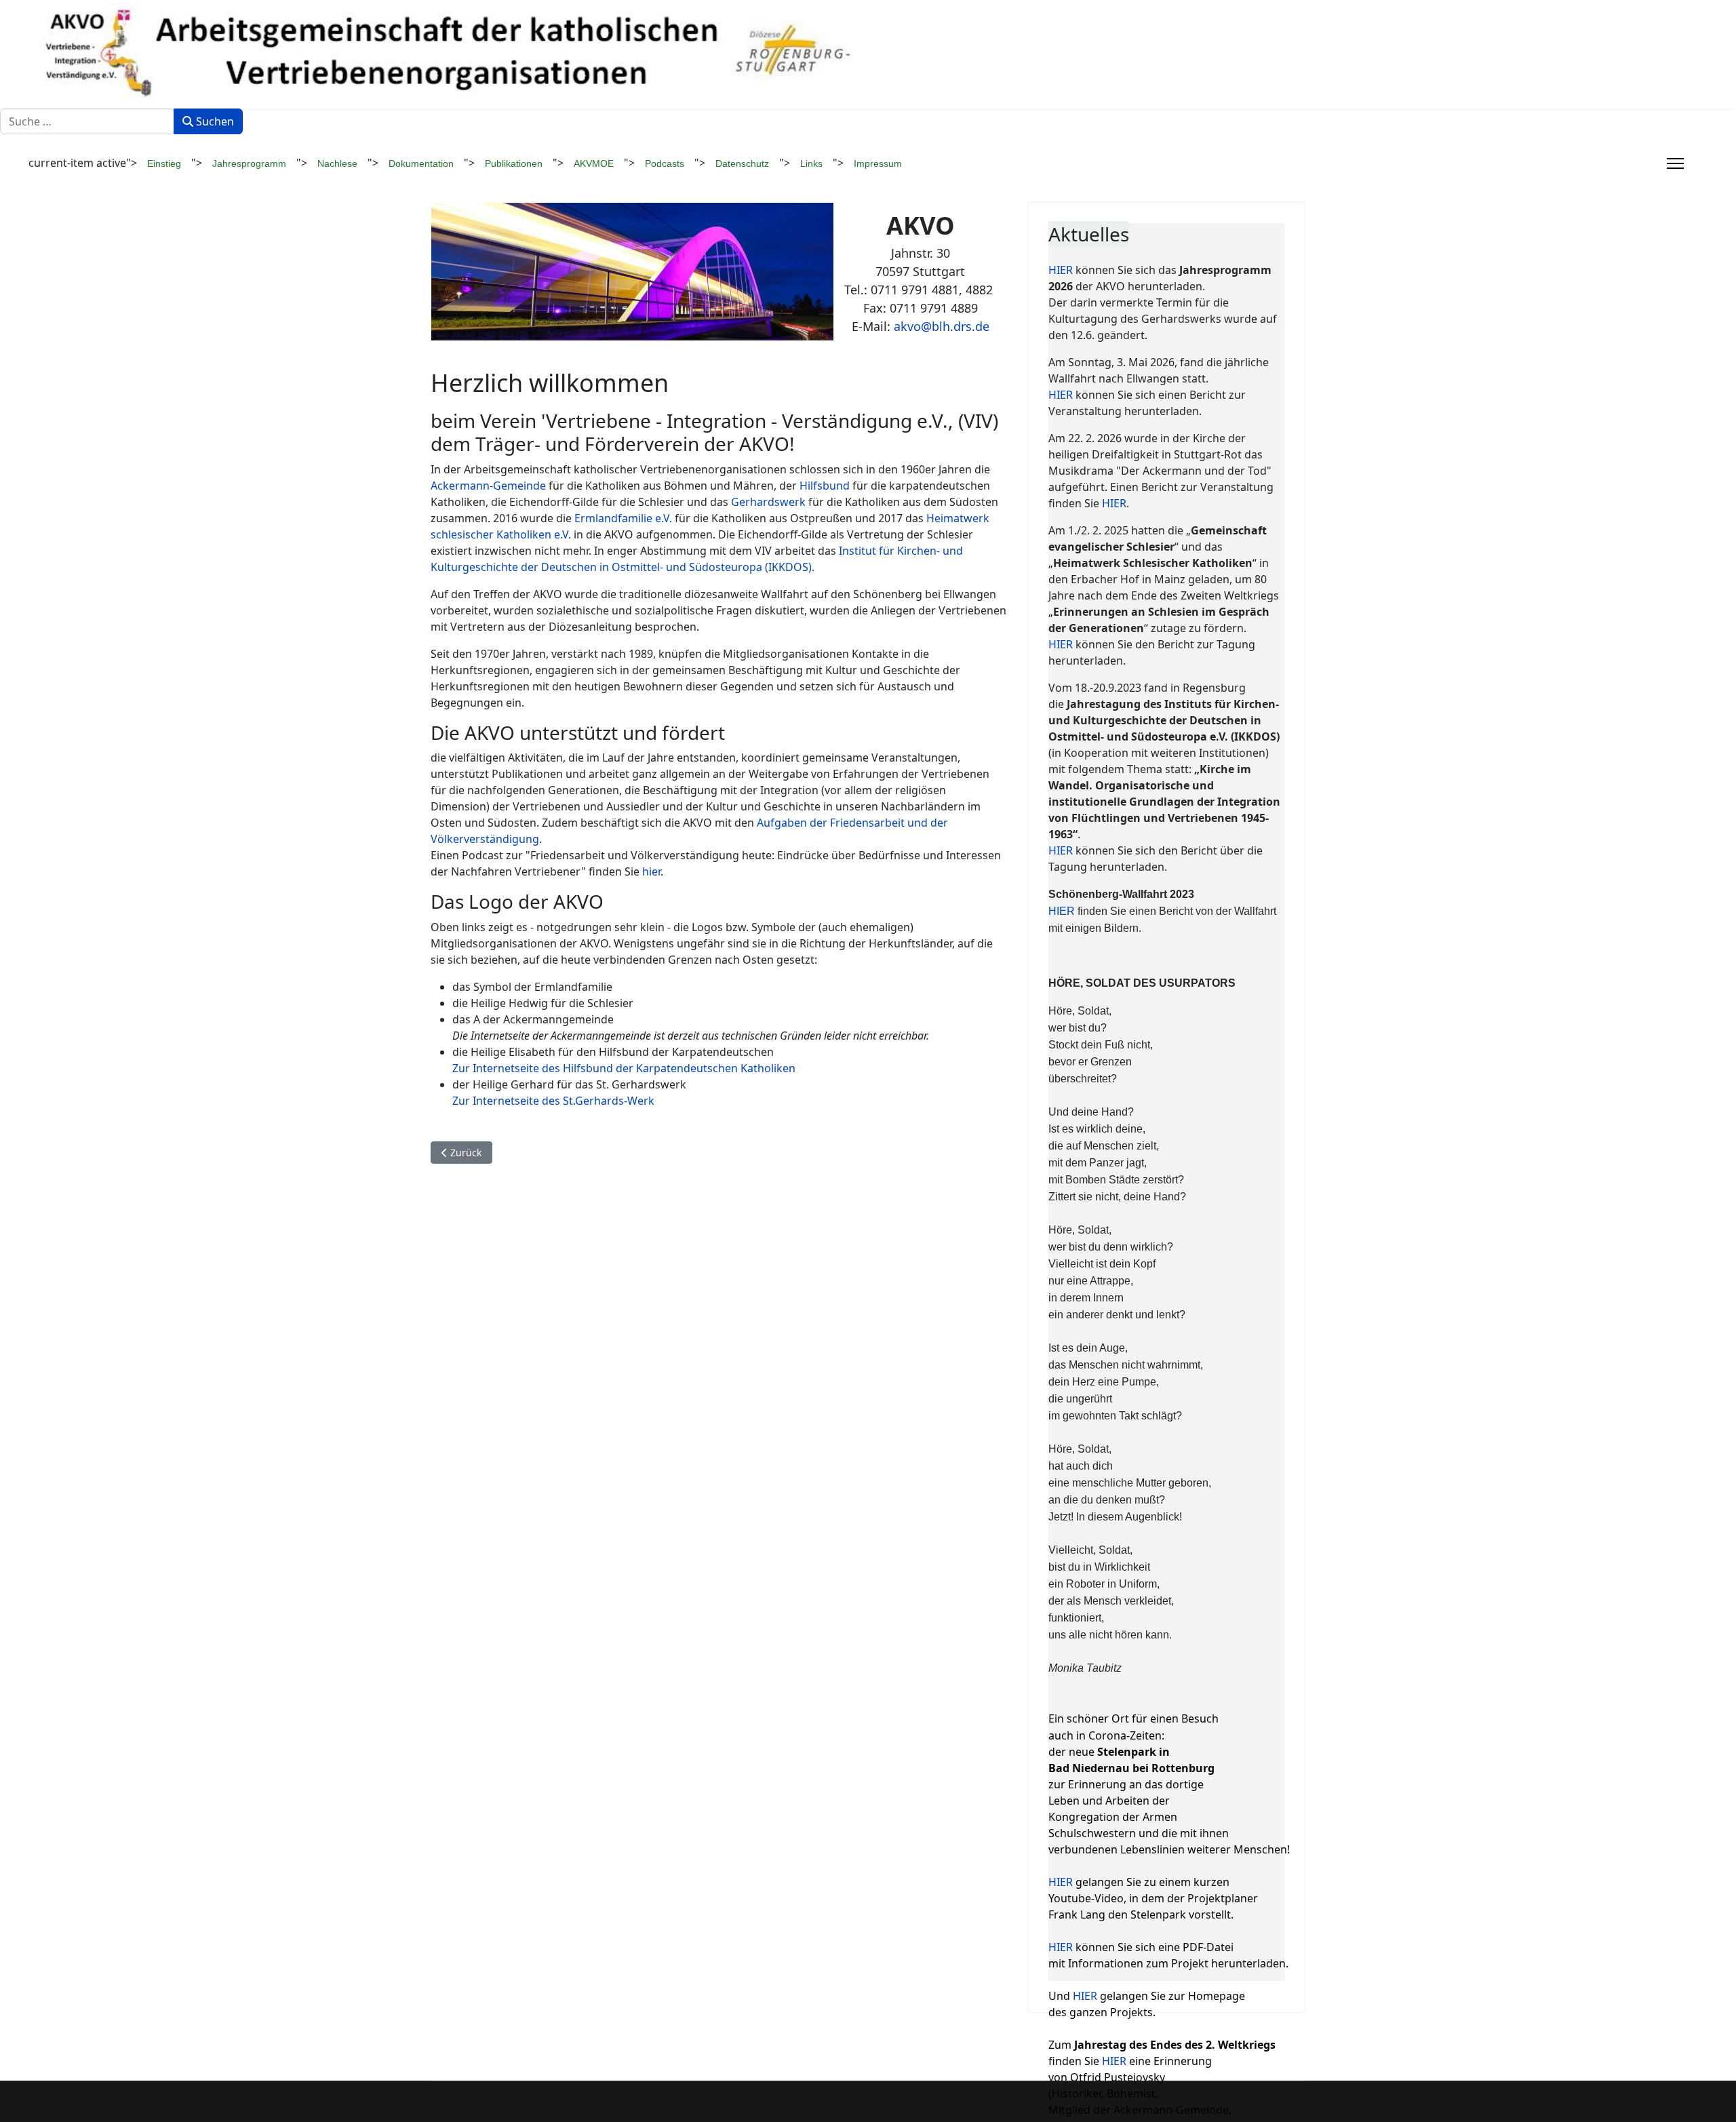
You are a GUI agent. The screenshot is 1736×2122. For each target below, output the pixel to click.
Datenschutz (742, 163)
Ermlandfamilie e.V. (623, 518)
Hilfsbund (825, 486)
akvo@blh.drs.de (942, 326)
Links (811, 163)
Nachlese (337, 163)
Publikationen (514, 163)
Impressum (878, 163)
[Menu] (1675, 163)
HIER (1062, 270)
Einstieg (164, 163)
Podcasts (665, 163)
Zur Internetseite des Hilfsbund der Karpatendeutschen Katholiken (624, 1068)
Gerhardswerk (768, 502)
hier (650, 871)
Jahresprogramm (249, 163)
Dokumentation (421, 163)
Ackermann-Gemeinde (488, 486)
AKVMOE (594, 163)
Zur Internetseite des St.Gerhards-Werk (553, 1101)
